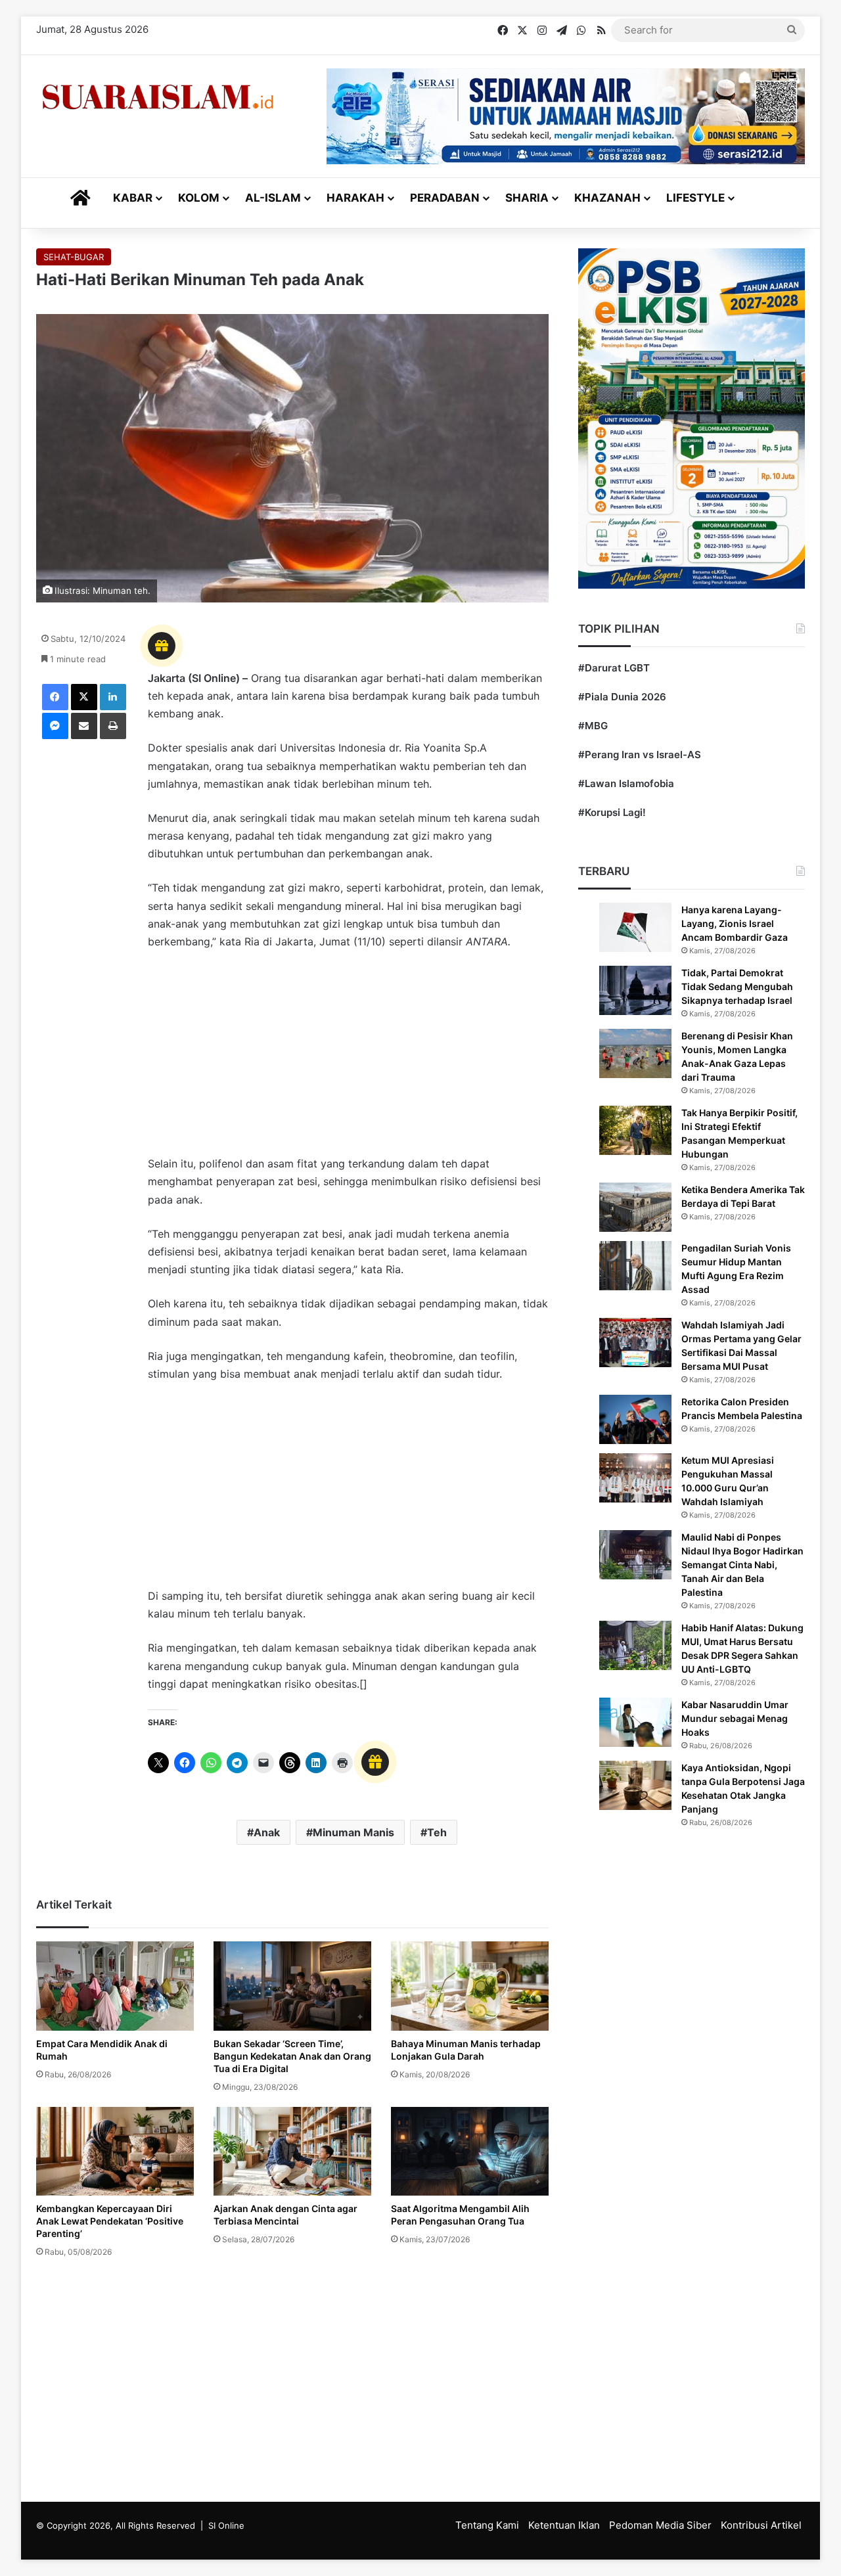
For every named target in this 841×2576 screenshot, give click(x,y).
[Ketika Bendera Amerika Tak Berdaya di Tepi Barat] (635, 1207)
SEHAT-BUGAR (74, 257)
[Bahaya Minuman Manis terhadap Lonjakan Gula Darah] (470, 1986)
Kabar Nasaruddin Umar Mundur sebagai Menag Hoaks (735, 1718)
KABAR (133, 198)
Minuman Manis (353, 1832)
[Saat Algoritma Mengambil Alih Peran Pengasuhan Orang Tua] (470, 2151)
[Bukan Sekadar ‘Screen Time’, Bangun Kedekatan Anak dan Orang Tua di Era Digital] (292, 1986)
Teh (437, 1832)
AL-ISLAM (273, 198)
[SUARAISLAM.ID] (158, 97)
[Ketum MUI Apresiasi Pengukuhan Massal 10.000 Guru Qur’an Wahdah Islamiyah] (635, 1478)
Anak (267, 1832)
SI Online (226, 2525)
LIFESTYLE (695, 198)
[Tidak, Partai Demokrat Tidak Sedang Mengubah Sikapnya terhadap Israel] (635, 990)
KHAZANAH (607, 198)
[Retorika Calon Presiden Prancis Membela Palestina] (635, 1419)
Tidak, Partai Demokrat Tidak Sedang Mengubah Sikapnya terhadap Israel (737, 986)
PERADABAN (445, 198)
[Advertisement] (348, 1059)
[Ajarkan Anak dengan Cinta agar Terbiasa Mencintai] (292, 2151)
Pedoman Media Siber (660, 2525)
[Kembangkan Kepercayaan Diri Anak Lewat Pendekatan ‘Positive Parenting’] (115, 2151)
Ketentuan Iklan (564, 2525)
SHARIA (527, 198)
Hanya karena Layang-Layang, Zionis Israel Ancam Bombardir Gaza (735, 923)
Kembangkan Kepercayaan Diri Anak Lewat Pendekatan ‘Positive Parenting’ (110, 2221)
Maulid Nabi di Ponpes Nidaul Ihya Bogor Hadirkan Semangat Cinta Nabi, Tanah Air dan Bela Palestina (742, 1565)
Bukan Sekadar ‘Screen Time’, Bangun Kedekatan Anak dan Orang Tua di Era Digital (292, 2056)
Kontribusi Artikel (761, 2525)
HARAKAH (355, 198)
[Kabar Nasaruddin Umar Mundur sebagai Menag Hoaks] (635, 1722)
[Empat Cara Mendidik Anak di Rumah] (115, 1986)
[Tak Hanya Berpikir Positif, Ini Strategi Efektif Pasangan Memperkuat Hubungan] (635, 1130)
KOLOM (199, 198)
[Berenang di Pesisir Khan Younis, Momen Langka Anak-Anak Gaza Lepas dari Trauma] (635, 1053)
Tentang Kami (487, 2525)
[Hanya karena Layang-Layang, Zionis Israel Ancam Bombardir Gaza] (635, 927)
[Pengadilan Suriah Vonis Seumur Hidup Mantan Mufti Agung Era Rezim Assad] (635, 1266)
